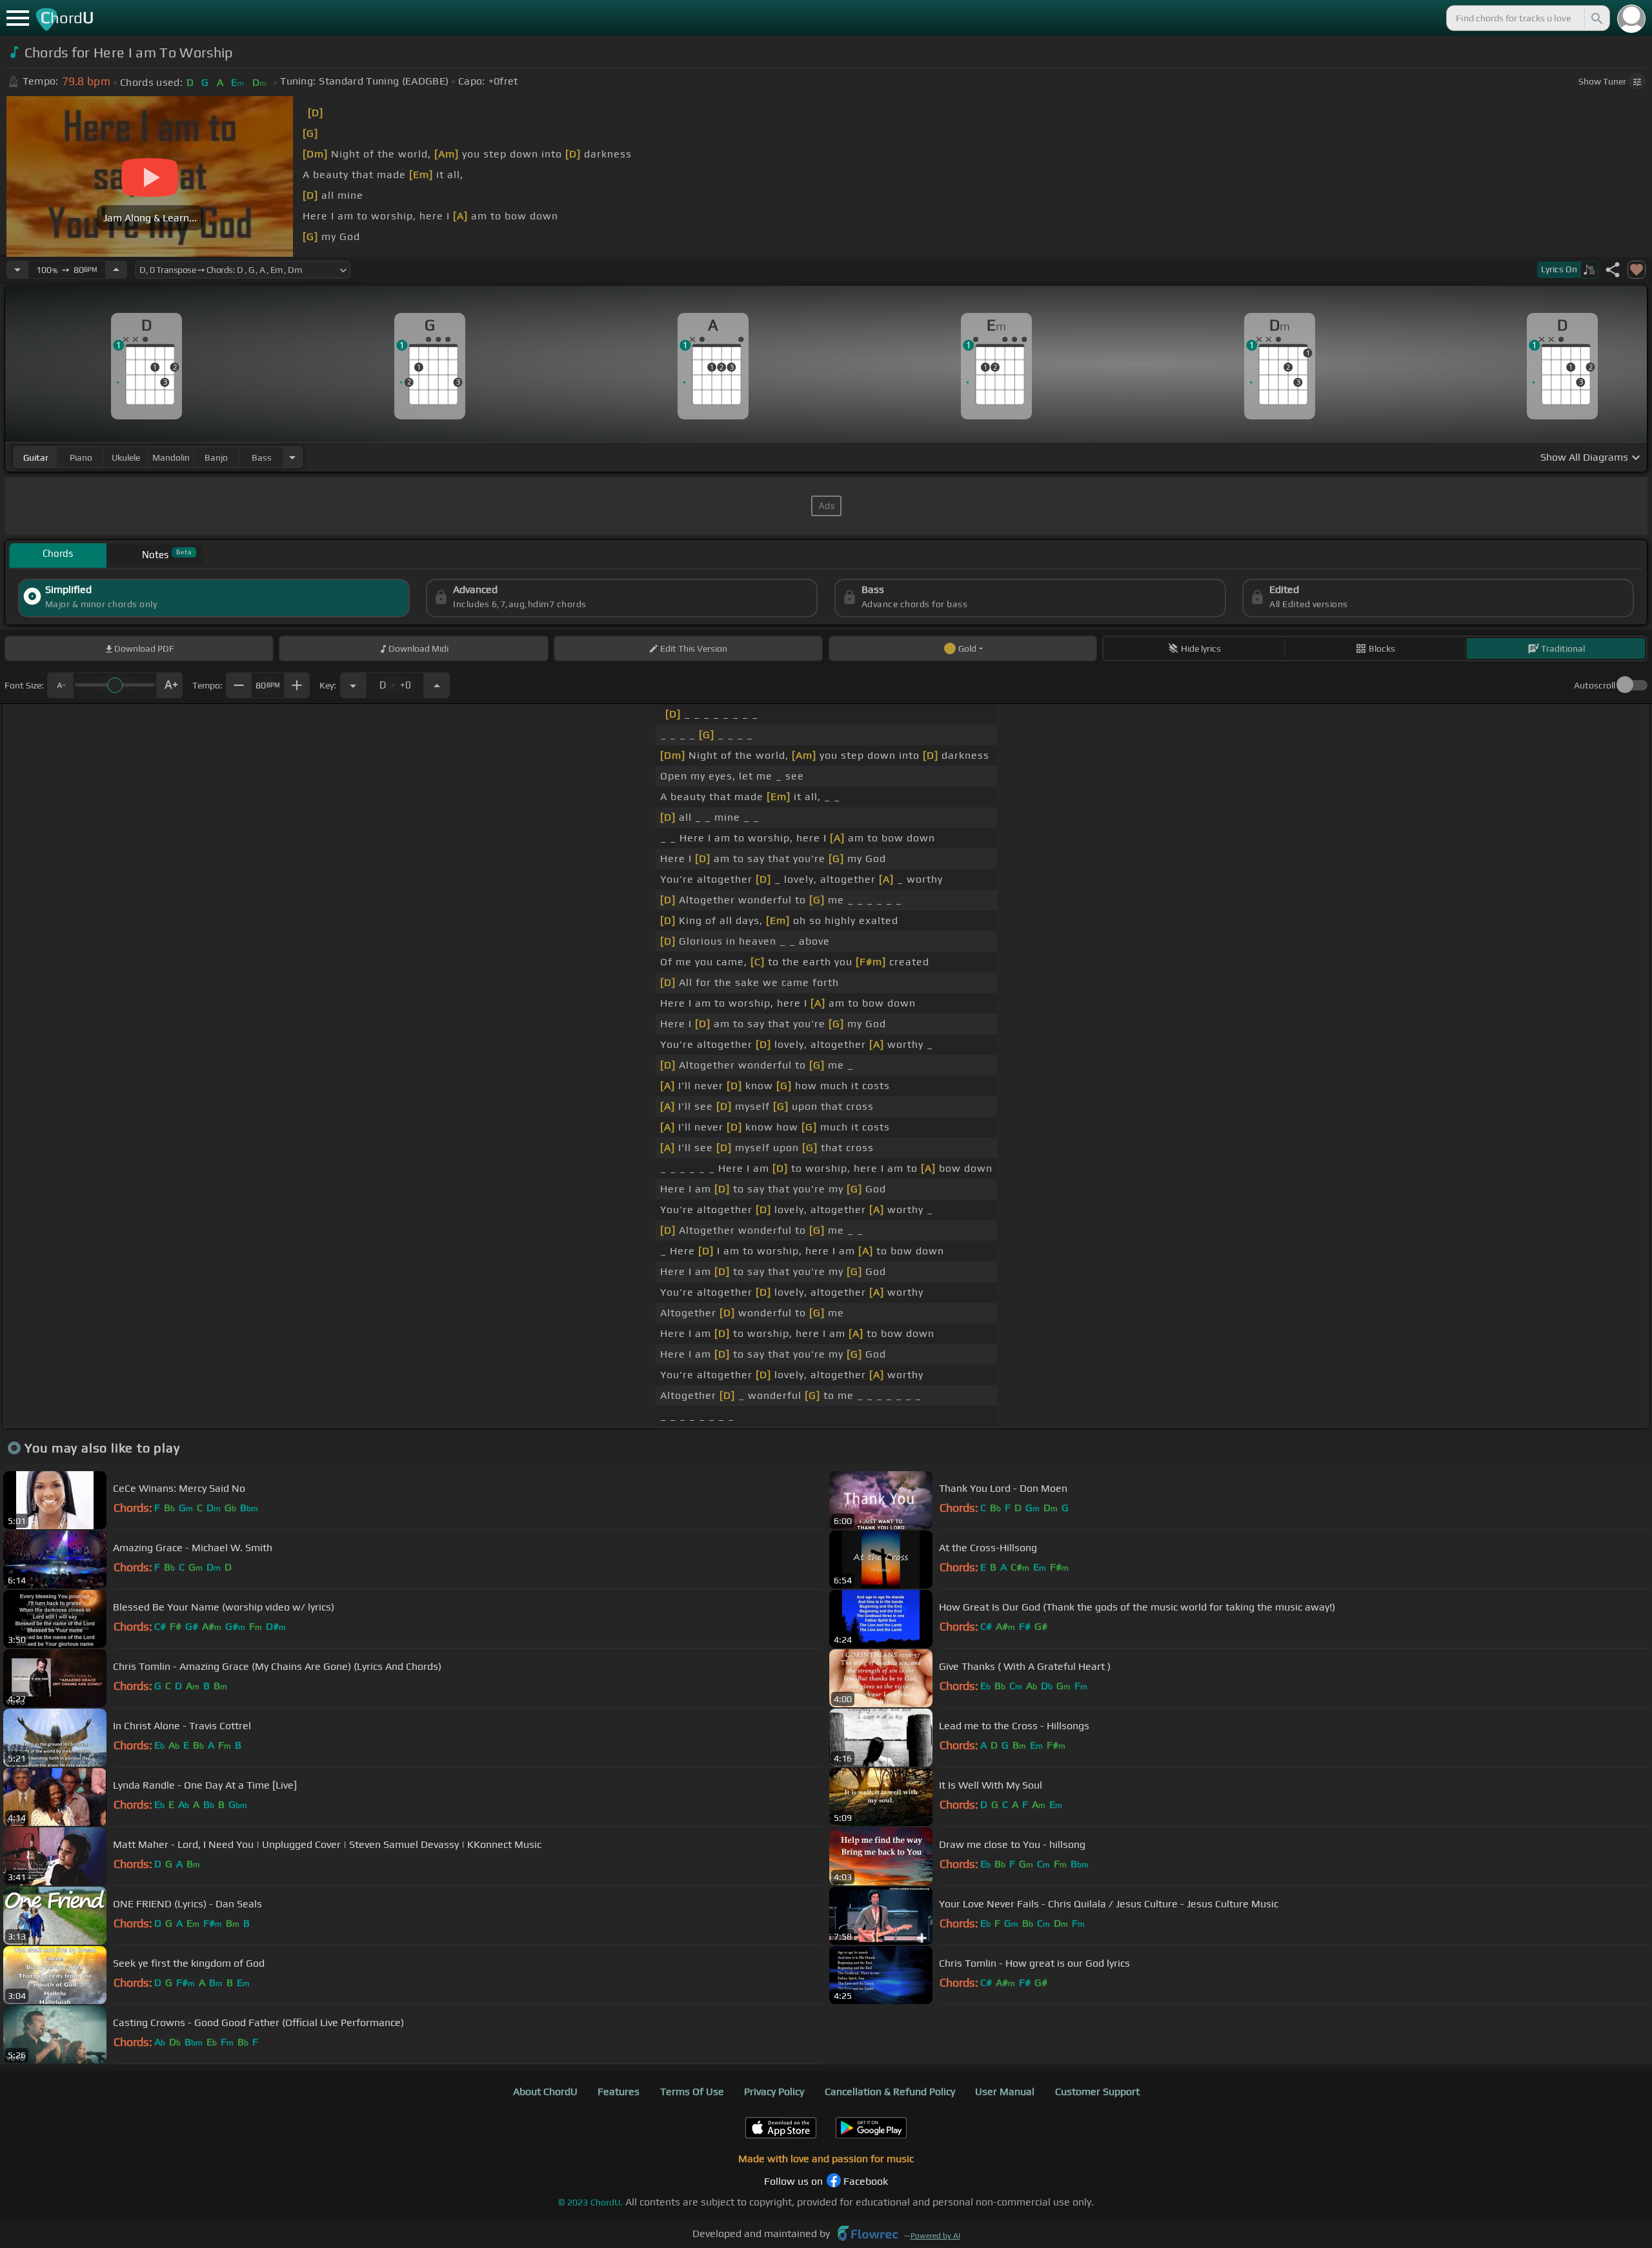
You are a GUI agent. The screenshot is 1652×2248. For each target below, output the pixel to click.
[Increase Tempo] (116, 270)
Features (619, 2092)
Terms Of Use (692, 2092)
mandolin (171, 457)
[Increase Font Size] (170, 685)
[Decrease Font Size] (60, 685)
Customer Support (1097, 2092)
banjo (216, 457)
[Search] (1596, 18)
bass (262, 457)
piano (81, 457)
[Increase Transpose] (437, 685)
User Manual (1005, 2092)
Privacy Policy (774, 2092)
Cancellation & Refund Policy (890, 2092)
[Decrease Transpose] (353, 685)
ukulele (126, 457)
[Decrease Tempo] (17, 270)
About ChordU (545, 2092)
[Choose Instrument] (292, 457)
